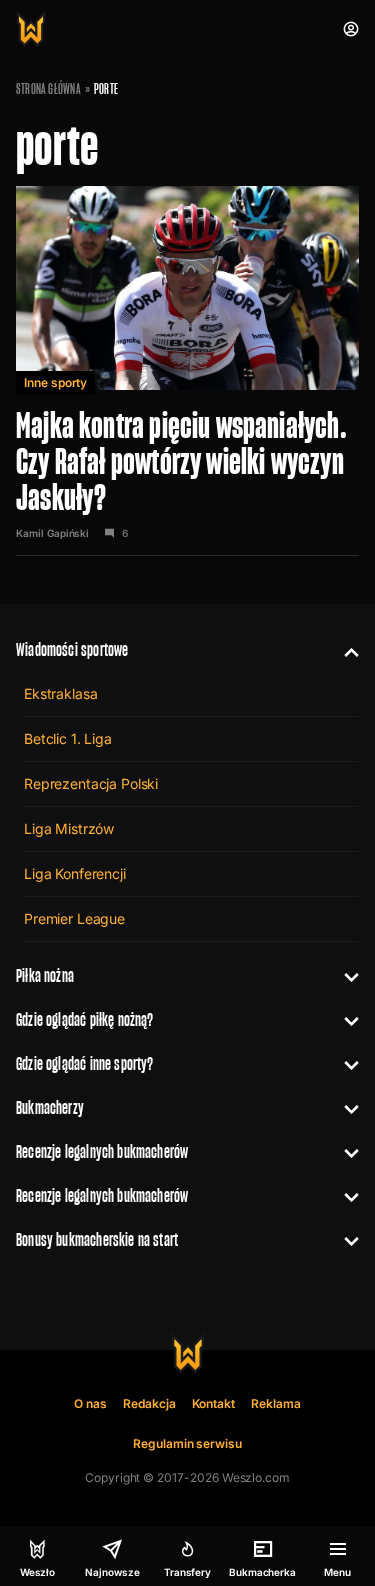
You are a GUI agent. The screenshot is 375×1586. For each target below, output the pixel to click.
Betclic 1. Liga (68, 738)
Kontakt (214, 1403)
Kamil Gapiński (52, 533)
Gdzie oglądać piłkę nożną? (85, 1019)
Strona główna (48, 89)
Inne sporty (55, 382)
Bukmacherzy (50, 1107)
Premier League (74, 918)
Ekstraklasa (60, 693)
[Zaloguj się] (351, 29)
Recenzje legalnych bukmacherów (102, 1151)
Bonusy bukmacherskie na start (97, 1239)
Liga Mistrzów (69, 828)
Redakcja (149, 1403)
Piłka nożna (45, 975)
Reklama (276, 1403)
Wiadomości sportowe (72, 649)
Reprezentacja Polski (91, 783)
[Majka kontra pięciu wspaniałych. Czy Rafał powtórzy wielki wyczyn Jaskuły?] (187, 368)
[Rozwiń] (343, 650)
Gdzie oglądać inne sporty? (85, 1063)
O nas (90, 1403)
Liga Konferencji (75, 873)
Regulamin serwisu (187, 1443)
